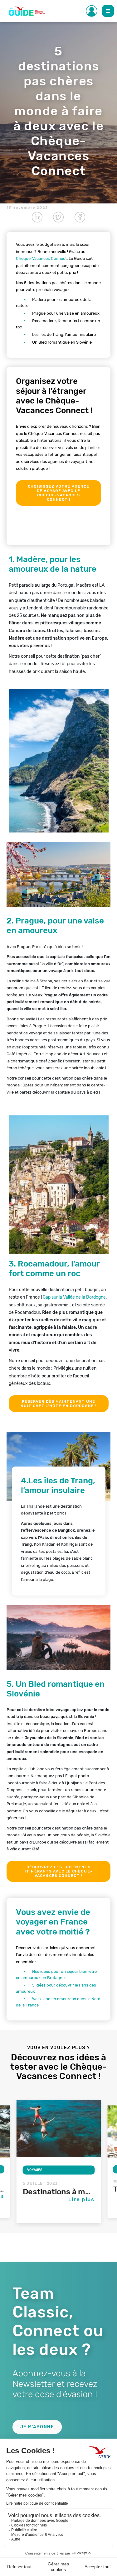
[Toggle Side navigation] (92, 11)
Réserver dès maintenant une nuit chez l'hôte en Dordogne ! (59, 1404)
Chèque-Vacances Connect (41, 258)
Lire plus (82, 2199)
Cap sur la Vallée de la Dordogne (74, 1297)
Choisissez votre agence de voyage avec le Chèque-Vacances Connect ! (58, 493)
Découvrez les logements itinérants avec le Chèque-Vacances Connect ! (58, 1871)
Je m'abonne (37, 2427)
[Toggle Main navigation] (108, 11)
